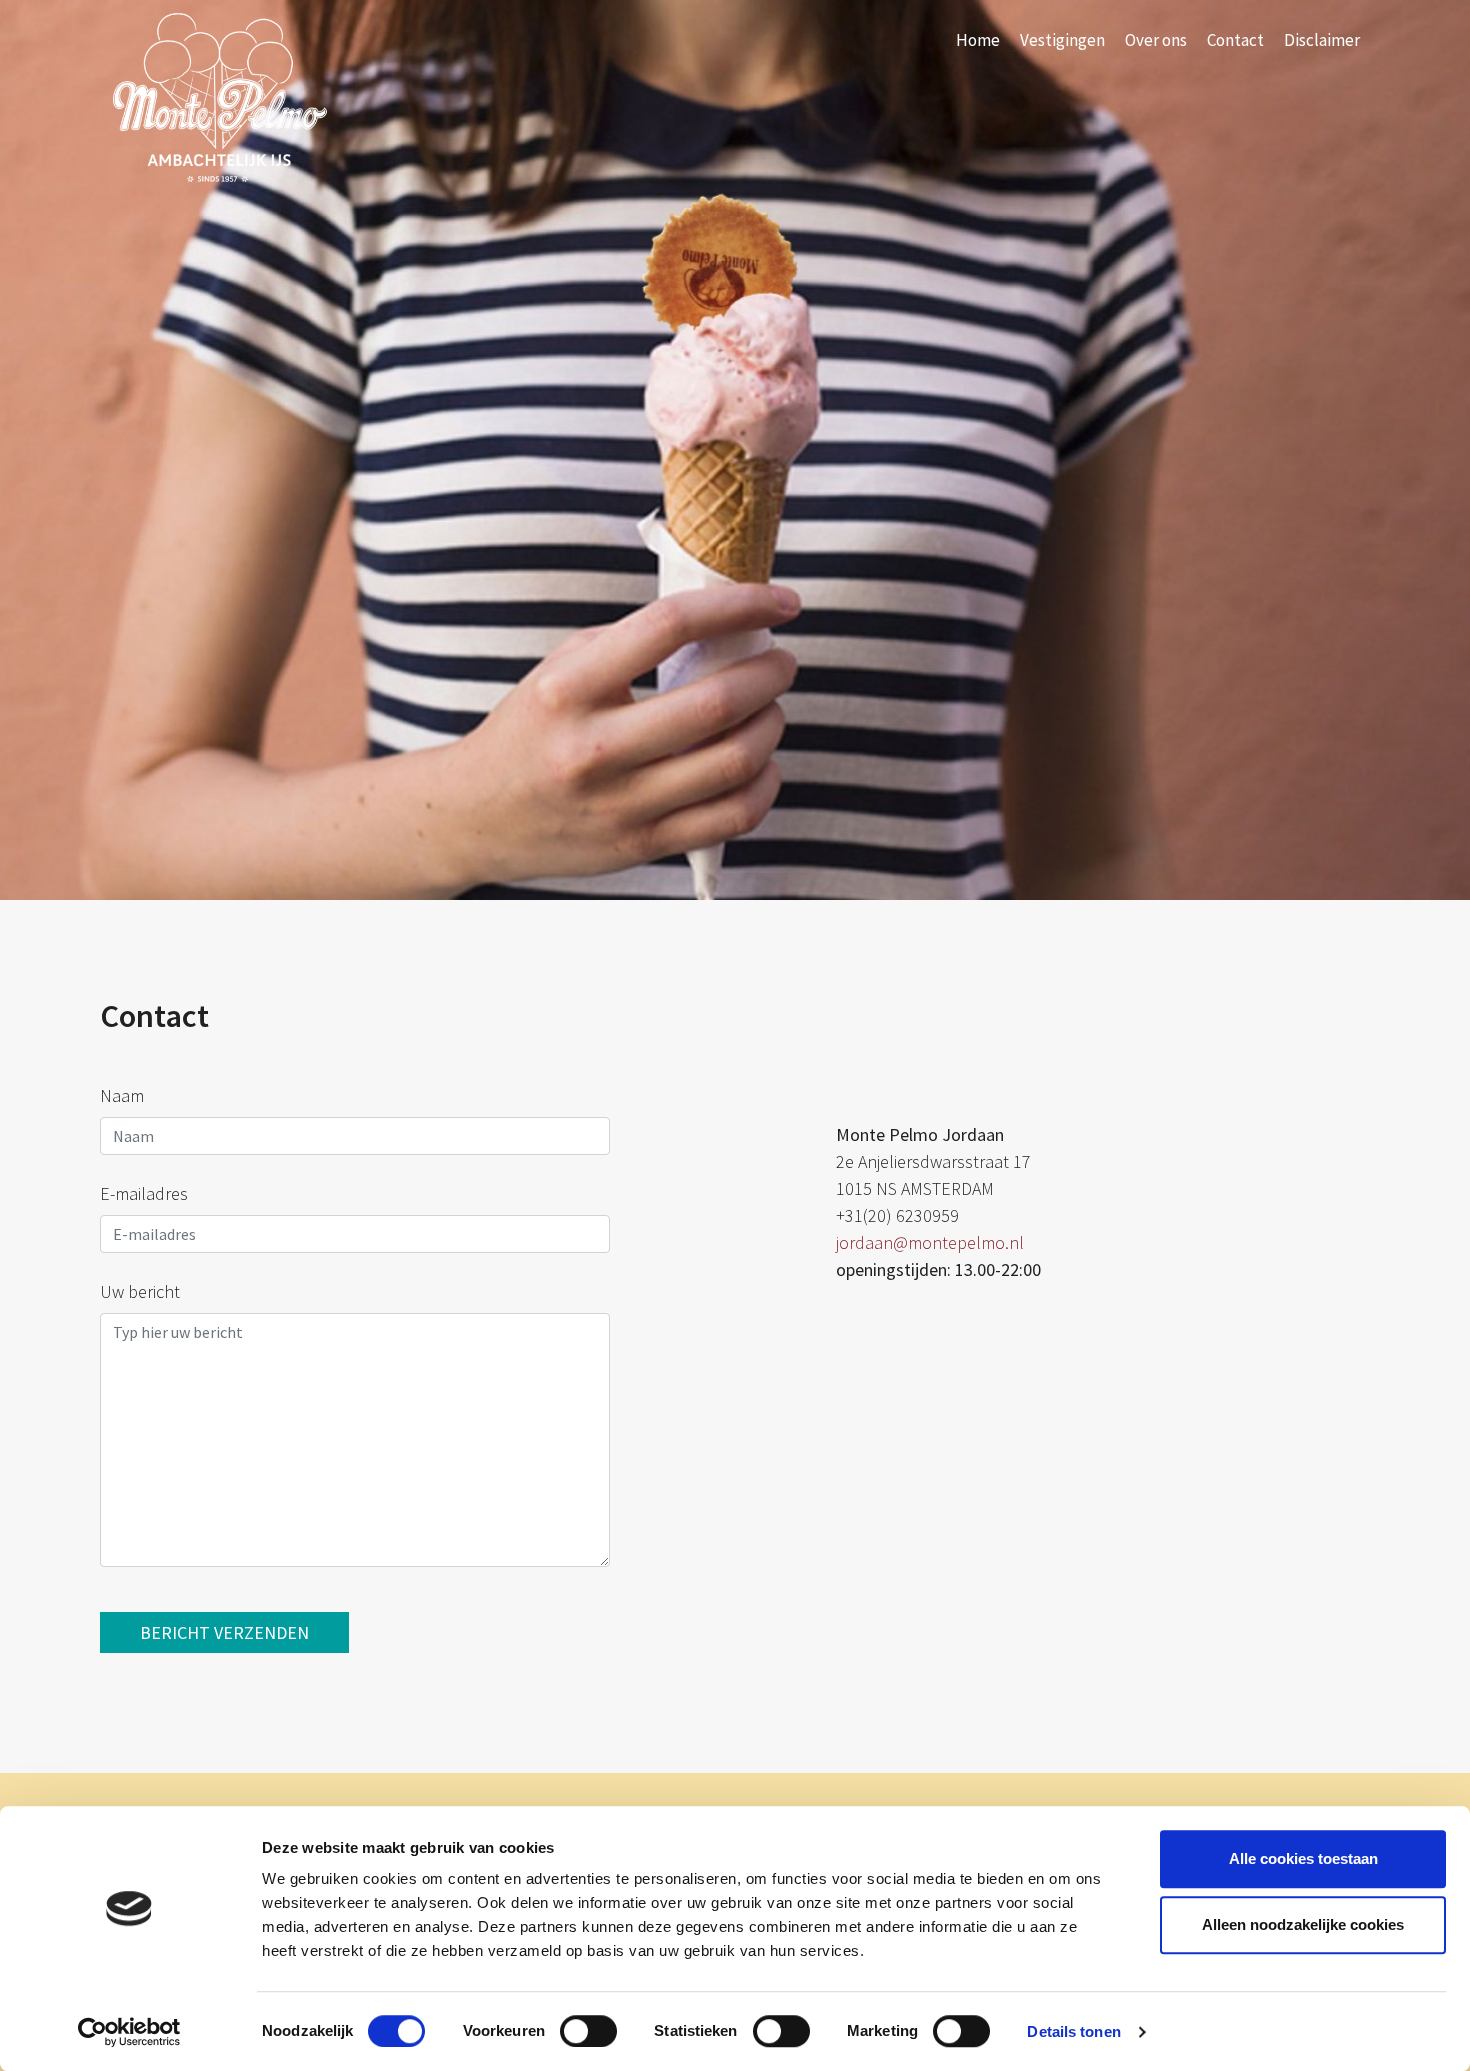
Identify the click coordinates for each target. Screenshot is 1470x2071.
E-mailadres (144, 1193)
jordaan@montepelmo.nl (930, 1242)
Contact (1235, 40)
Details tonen (1073, 2031)
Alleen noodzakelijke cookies (1303, 1924)
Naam (122, 1095)
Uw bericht (140, 1291)
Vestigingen (1062, 40)
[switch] (588, 2031)
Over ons (1156, 40)
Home (978, 40)
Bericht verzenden (224, 1632)
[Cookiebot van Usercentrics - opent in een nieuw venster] (129, 2032)
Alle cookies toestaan (1303, 1858)
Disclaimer (1322, 40)
